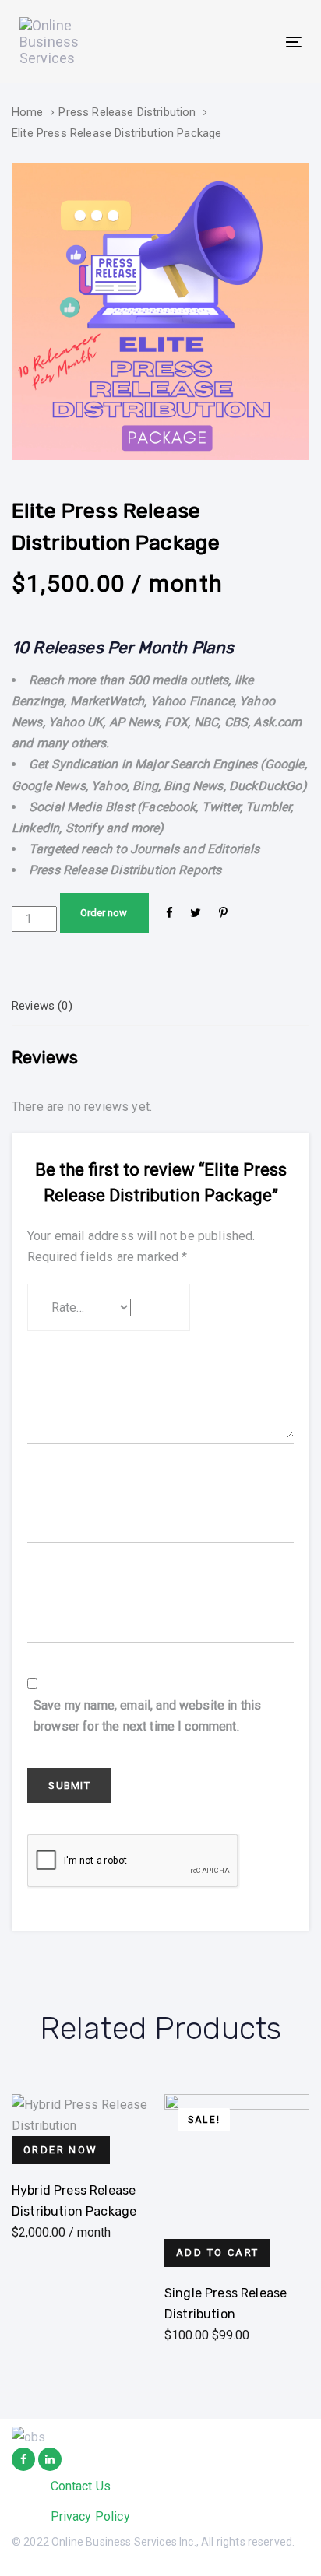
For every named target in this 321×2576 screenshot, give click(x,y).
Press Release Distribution (127, 112)
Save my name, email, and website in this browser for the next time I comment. (147, 1716)
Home (28, 112)
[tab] (160, 1006)
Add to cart (217, 2253)
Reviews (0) (42, 1006)
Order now (104, 913)
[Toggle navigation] (254, 42)
